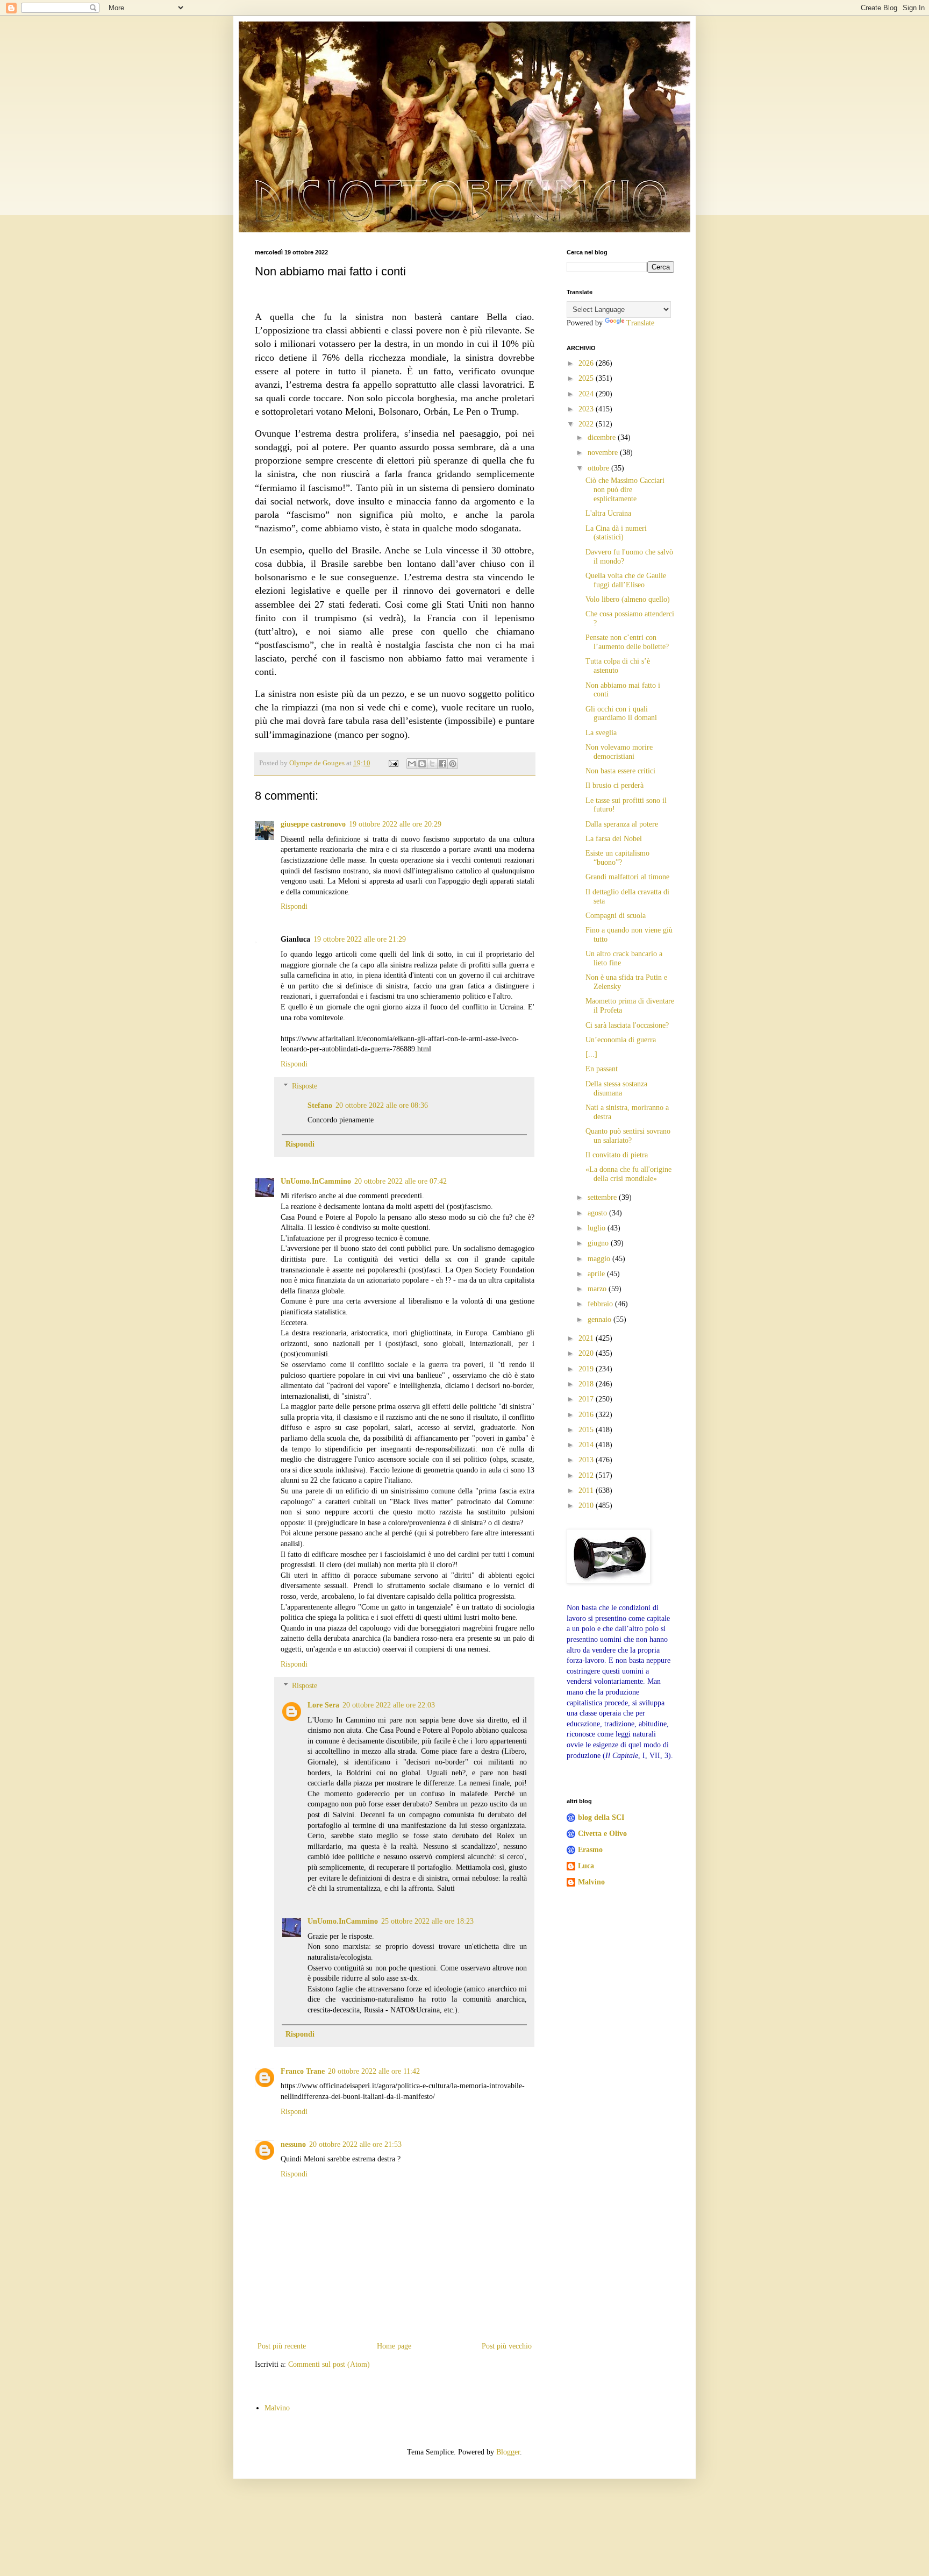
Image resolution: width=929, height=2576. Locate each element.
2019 (587, 1369)
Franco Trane (303, 2071)
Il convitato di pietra (617, 1155)
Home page (394, 2346)
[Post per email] (393, 763)
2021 (587, 1338)
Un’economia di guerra (621, 1040)
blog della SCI (601, 1817)
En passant (602, 1069)
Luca (586, 1866)
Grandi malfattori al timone (627, 877)
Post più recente (282, 2346)
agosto (598, 1213)
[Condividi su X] (432, 764)
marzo (598, 1289)
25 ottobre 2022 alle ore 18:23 (427, 1921)
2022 (587, 424)
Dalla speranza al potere (622, 824)
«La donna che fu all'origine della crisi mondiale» (628, 1174)
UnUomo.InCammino (316, 1181)
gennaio (601, 1319)
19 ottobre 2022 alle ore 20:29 (395, 824)
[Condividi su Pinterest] (453, 764)
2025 (587, 378)
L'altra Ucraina (608, 513)
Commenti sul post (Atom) (329, 2364)
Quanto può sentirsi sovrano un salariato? (628, 1136)
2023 (587, 409)
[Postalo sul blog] (422, 764)
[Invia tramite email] (412, 764)
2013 (587, 1460)
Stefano (320, 1105)
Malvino (591, 1882)
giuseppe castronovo (313, 824)
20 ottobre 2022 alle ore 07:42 (401, 1181)
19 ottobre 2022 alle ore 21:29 (360, 939)
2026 (587, 363)
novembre (604, 453)
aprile (597, 1274)
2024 (587, 394)
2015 (587, 1430)
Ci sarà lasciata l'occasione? (627, 1025)
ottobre (599, 468)
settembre (603, 1197)
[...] (591, 1054)
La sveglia (601, 733)
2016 (587, 1415)
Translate (640, 323)
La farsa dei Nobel (614, 839)
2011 (587, 1490)
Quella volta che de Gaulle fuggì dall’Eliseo (626, 580)
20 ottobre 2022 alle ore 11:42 (374, 2071)
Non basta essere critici (620, 771)
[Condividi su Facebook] (442, 764)
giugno (599, 1243)
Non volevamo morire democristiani (619, 752)
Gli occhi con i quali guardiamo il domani (621, 714)
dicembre (603, 437)
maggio (600, 1259)
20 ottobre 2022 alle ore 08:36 (382, 1105)
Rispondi (294, 906)
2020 (587, 1353)
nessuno (293, 2144)
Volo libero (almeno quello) (628, 599)
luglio (598, 1228)
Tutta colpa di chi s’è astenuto (618, 666)
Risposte (305, 1086)
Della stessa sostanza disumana (616, 1088)
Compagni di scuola (616, 916)
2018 (587, 1384)
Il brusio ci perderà (614, 785)
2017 (587, 1399)
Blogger (508, 2452)
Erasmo (590, 1850)
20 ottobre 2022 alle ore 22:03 (389, 1705)
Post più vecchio (507, 2346)
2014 (587, 1445)
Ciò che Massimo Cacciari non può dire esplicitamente (625, 490)
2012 (587, 1475)
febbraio (601, 1304)
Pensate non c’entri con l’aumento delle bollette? (627, 642)
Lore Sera (323, 1705)
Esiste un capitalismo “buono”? (617, 858)
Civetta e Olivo (602, 1834)
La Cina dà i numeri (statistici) (616, 533)
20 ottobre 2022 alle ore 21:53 (355, 2144)
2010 (587, 1506)
